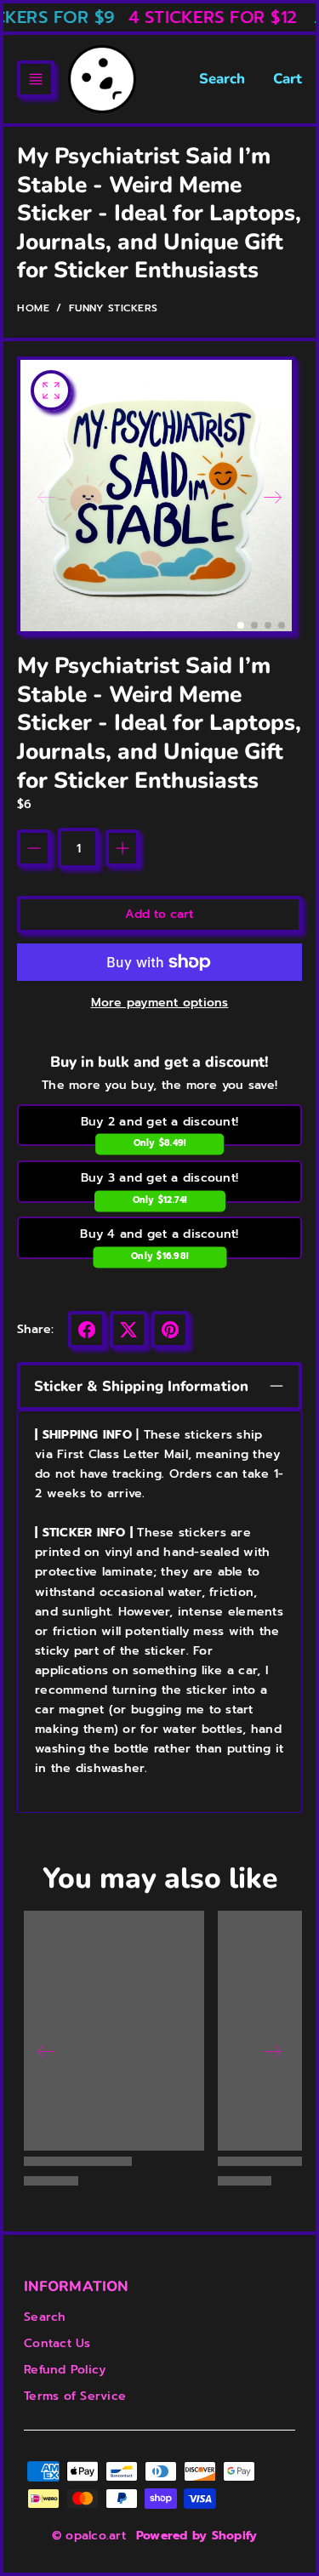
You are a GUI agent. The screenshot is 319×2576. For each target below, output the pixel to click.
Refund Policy (65, 2370)
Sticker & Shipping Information (141, 1386)
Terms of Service (75, 2396)
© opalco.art (89, 2536)
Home (33, 308)
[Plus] (122, 848)
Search (222, 79)
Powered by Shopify (197, 2536)
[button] (36, 79)
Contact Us (57, 2343)
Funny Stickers (114, 308)
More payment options (160, 1003)
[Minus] (34, 848)
